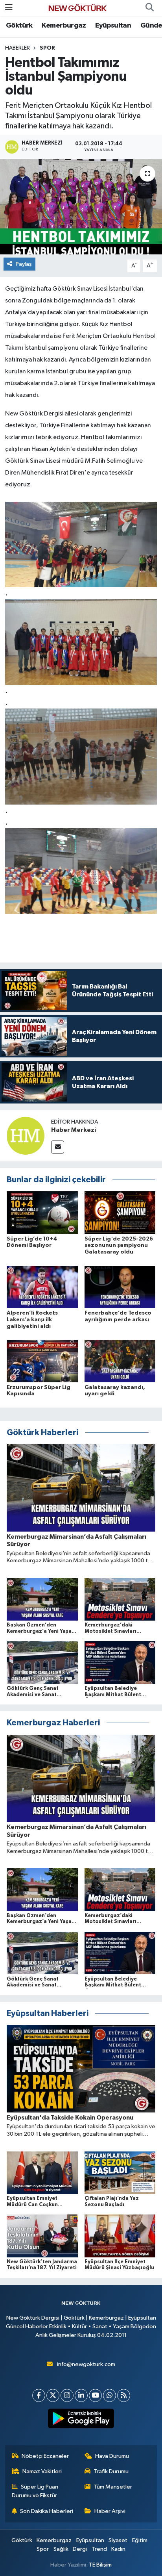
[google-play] (81, 2420)
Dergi (80, 2549)
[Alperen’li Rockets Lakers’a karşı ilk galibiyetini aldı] (42, 1287)
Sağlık (61, 2549)
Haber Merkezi (74, 1130)
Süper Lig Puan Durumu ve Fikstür (35, 2491)
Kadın (118, 2549)
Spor (47, 48)
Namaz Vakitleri (42, 2471)
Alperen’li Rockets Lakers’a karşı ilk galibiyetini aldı (32, 1320)
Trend (99, 2549)
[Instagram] (67, 2395)
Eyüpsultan (113, 26)
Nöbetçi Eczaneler (45, 2456)
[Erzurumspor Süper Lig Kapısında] (42, 1361)
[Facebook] (39, 2395)
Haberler (17, 48)
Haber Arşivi (110, 2511)
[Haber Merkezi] (26, 1136)
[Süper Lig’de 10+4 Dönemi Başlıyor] (42, 1212)
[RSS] (124, 2395)
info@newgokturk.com (86, 2364)
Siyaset (118, 2540)
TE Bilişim (100, 2565)
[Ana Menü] (9, 8)
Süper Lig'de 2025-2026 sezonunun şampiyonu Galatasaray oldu (119, 1246)
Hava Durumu (112, 2456)
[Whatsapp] (110, 2395)
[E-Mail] (58, 1147)
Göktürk (19, 26)
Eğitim (140, 2540)
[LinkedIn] (81, 2395)
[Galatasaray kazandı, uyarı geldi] (120, 1361)
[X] (53, 2395)
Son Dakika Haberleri (47, 2511)
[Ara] (149, 8)
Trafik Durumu (111, 2471)
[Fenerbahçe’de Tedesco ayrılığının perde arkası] (120, 1287)
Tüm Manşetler (113, 2487)
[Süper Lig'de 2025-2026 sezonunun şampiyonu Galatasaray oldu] (120, 1212)
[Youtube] (95, 2395)
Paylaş (24, 264)
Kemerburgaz (64, 26)
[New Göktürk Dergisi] (77, 8)
